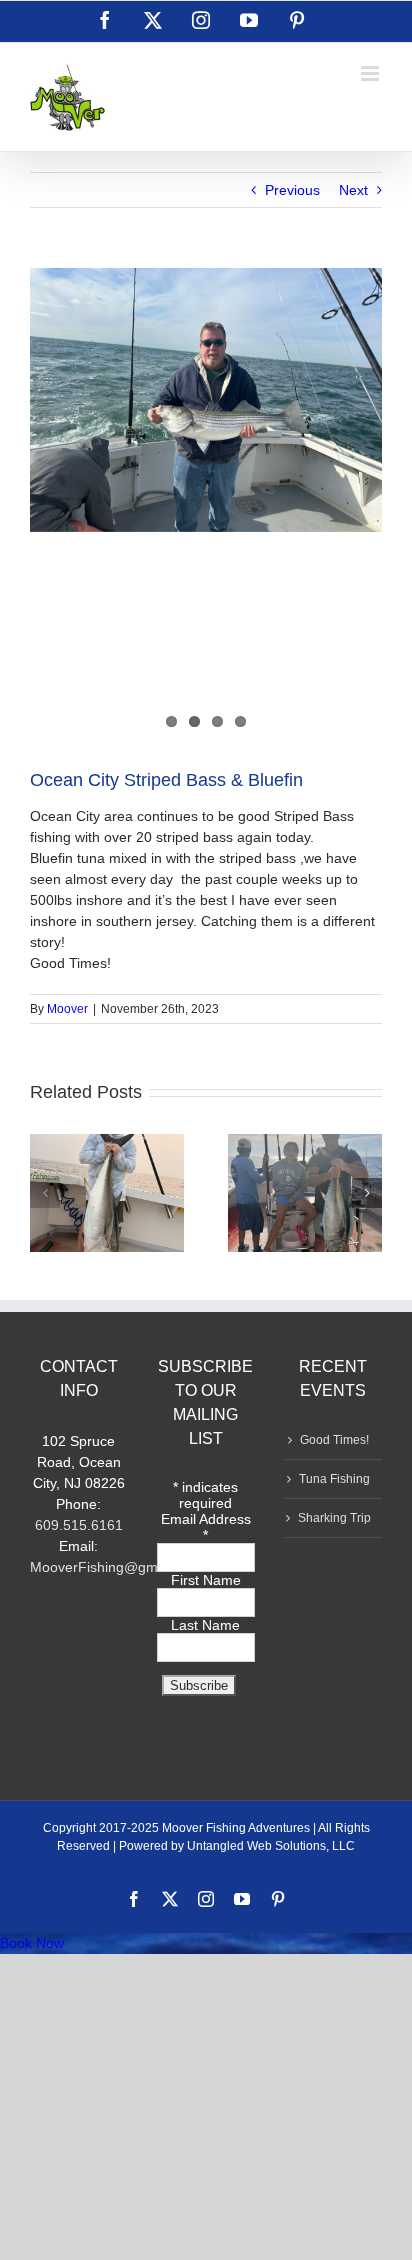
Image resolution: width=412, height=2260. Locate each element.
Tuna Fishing (334, 1479)
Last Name (205, 1625)
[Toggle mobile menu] (371, 73)
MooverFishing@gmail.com (116, 1567)
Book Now (32, 1943)
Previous (292, 190)
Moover (67, 1009)
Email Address (206, 1527)
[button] (45, 1193)
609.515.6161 (79, 1525)
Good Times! (334, 1440)
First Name (206, 1580)
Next (353, 190)
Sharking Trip (334, 1518)
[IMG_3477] (206, 400)
